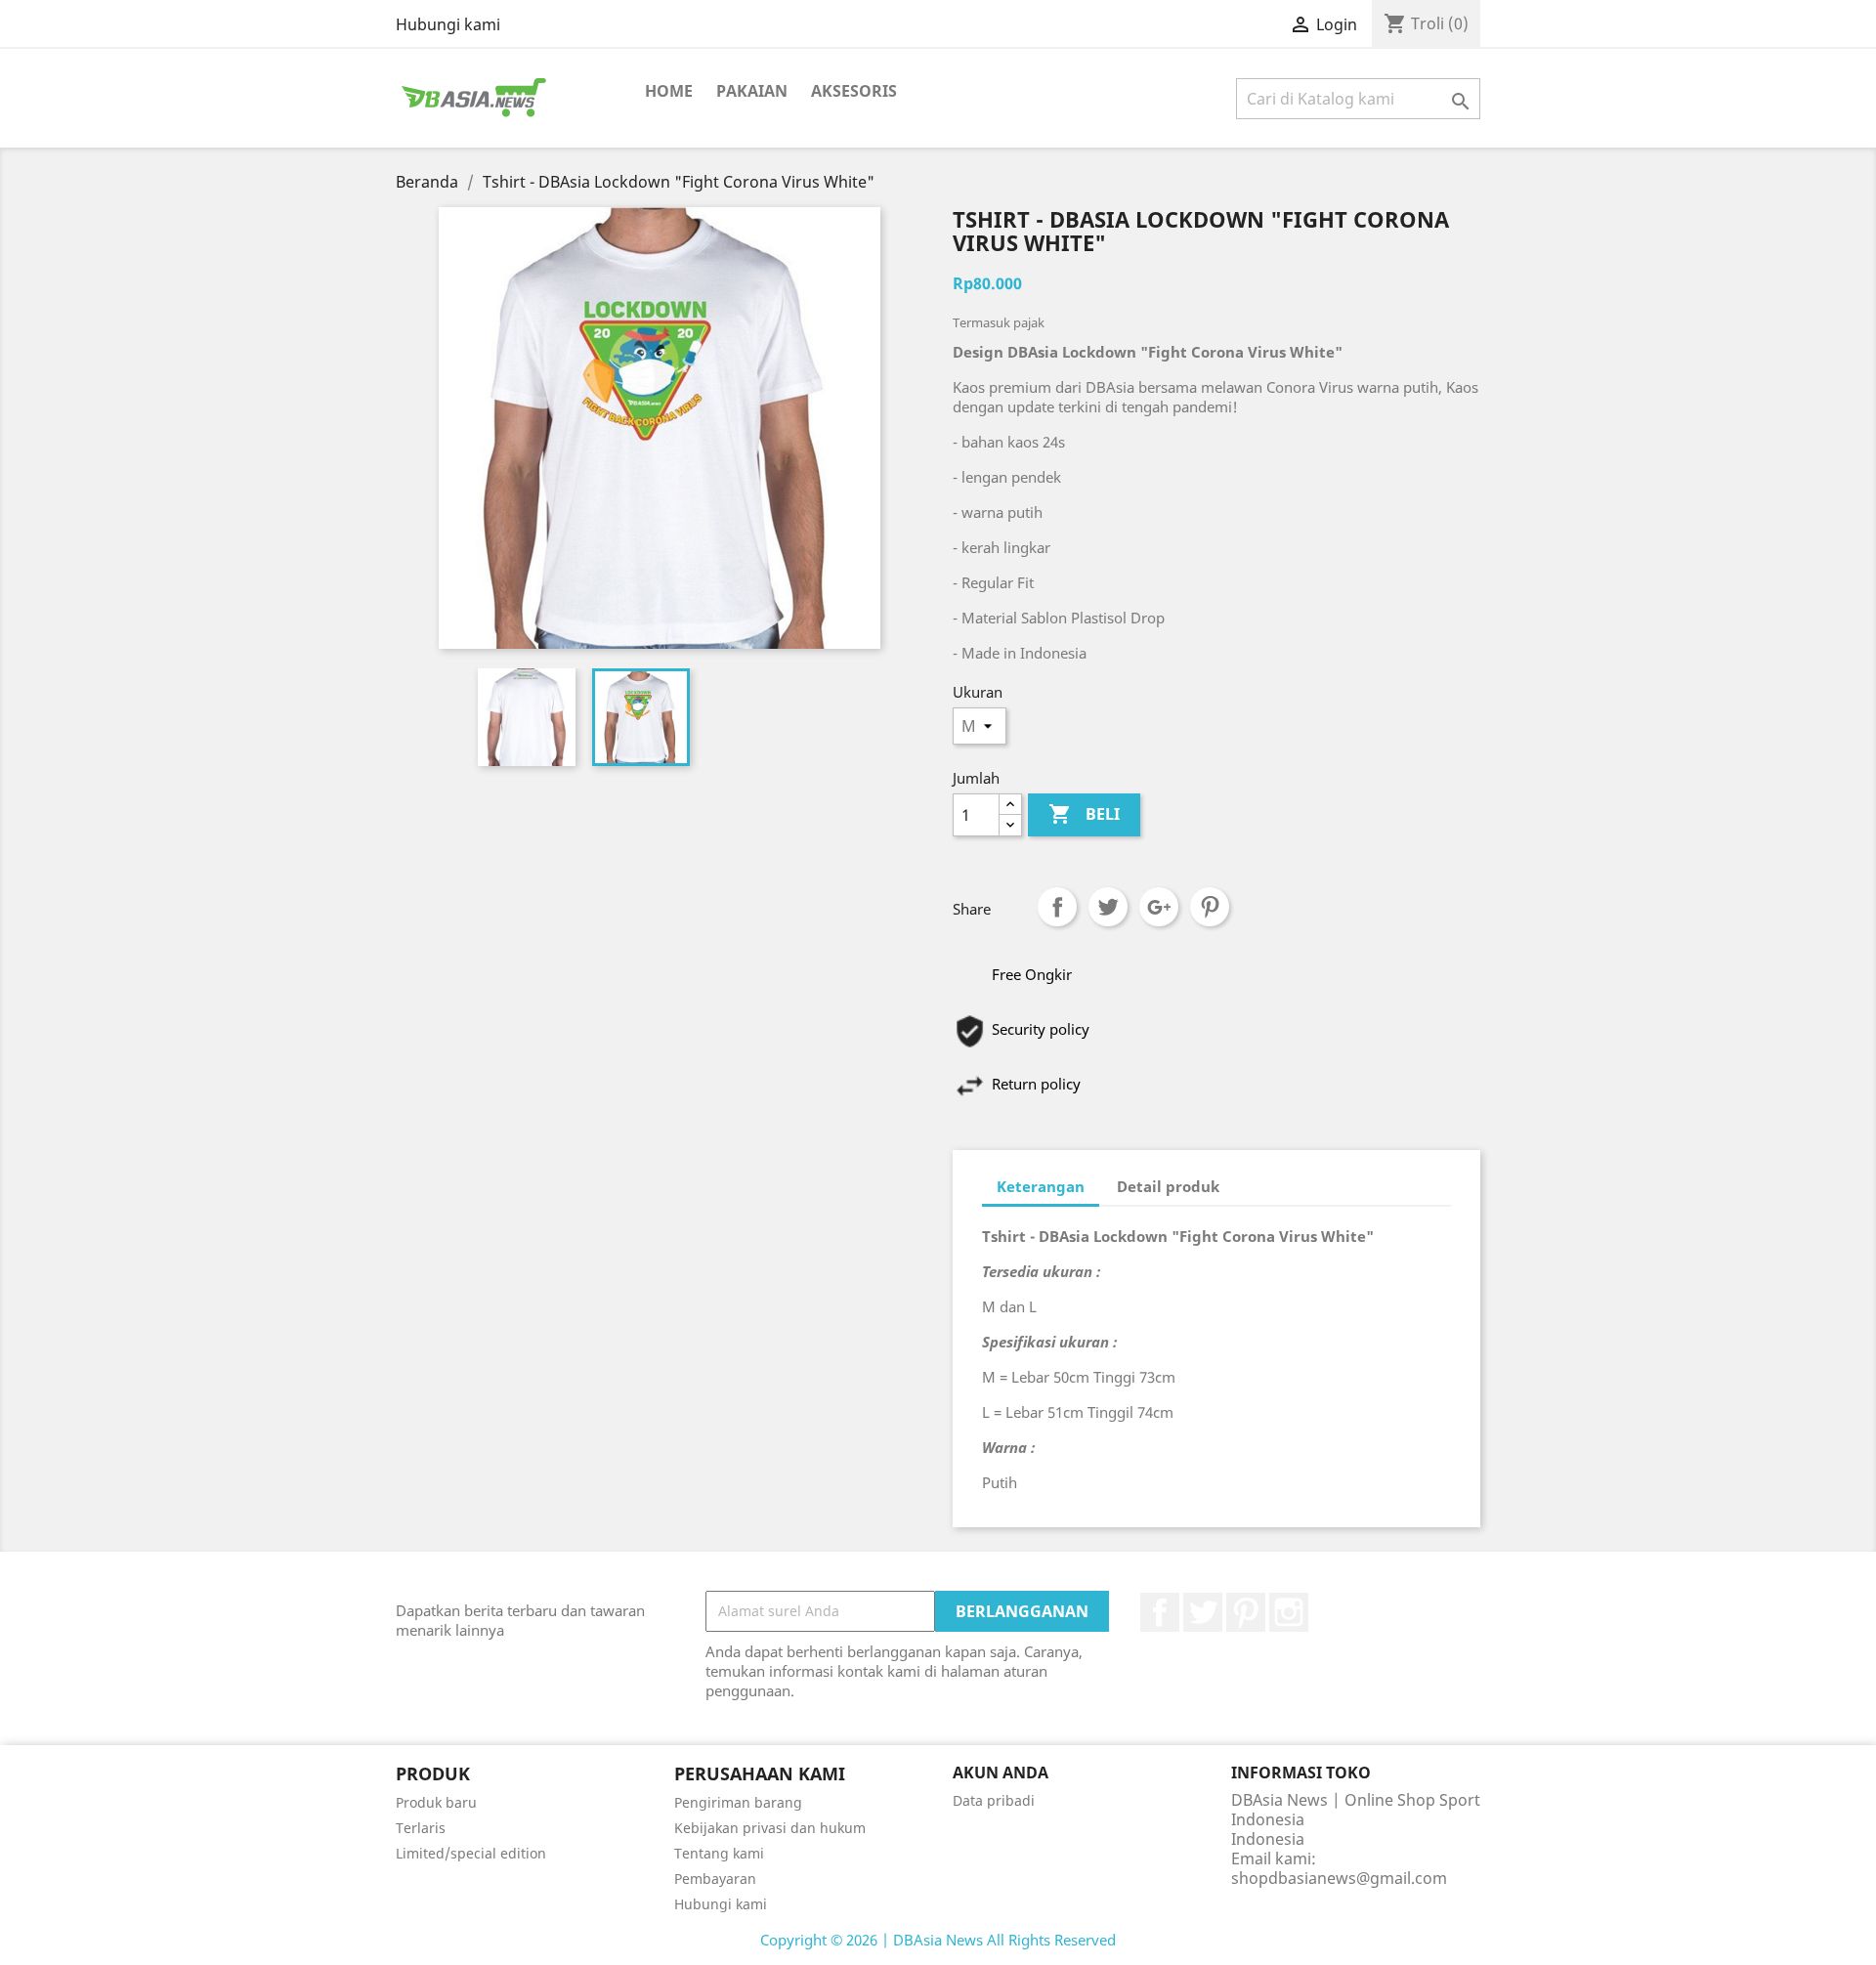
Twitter (1203, 1612)
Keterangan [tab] (1041, 1186)
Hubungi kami (448, 24)
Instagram (1289, 1612)
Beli (1084, 814)
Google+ (1159, 907)
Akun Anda (1001, 1773)
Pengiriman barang (738, 1802)
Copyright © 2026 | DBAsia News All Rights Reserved (938, 1940)
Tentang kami (719, 1853)
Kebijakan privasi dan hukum (770, 1828)
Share (1057, 907)
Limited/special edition (471, 1853)
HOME (669, 91)
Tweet (1108, 907)
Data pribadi (994, 1800)
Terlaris (421, 1828)
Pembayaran (715, 1879)
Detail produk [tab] (1168, 1186)
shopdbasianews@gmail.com (1339, 1878)
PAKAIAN (752, 91)
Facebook (1160, 1612)
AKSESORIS (854, 91)
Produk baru (436, 1802)
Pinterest (1210, 907)
